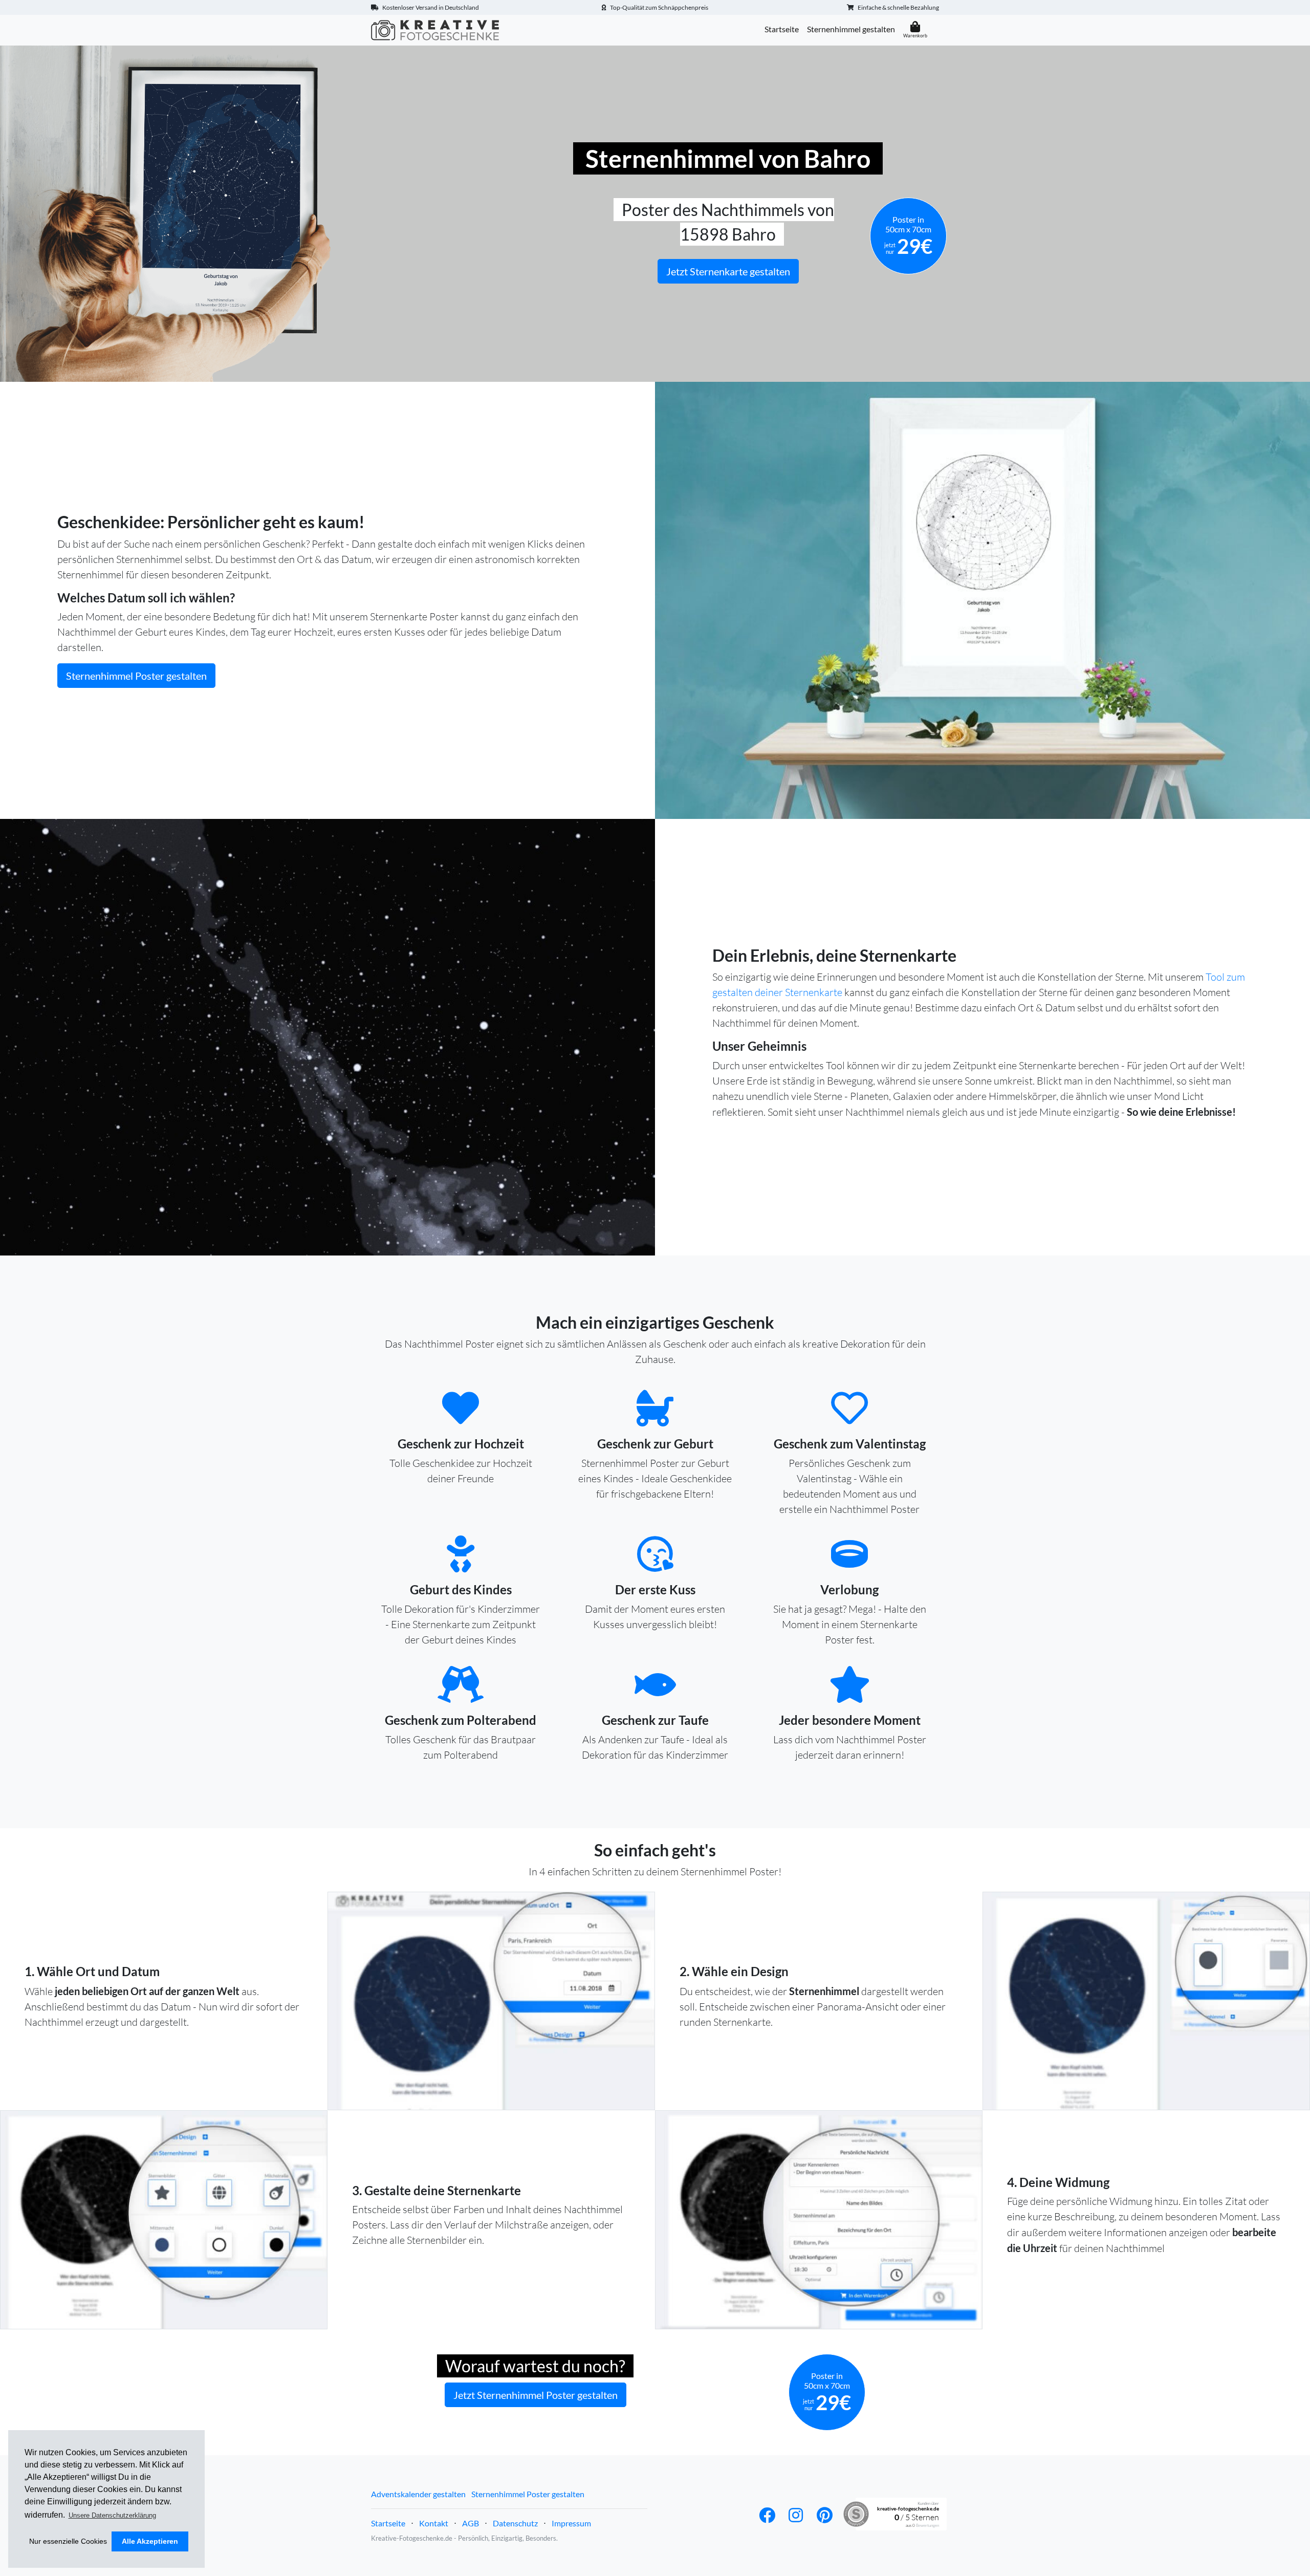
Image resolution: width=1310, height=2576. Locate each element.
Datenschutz (515, 2523)
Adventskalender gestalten (418, 2494)
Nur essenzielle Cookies (68, 2541)
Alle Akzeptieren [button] (150, 2541)
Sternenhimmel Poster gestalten (136, 676)
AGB (471, 2523)
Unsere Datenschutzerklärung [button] (112, 2515)
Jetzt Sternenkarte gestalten (728, 271)
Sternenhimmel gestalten (851, 29)
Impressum (571, 2523)
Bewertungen (927, 2525)
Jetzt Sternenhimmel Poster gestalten (536, 2395)
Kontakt (434, 2523)
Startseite (782, 29)
